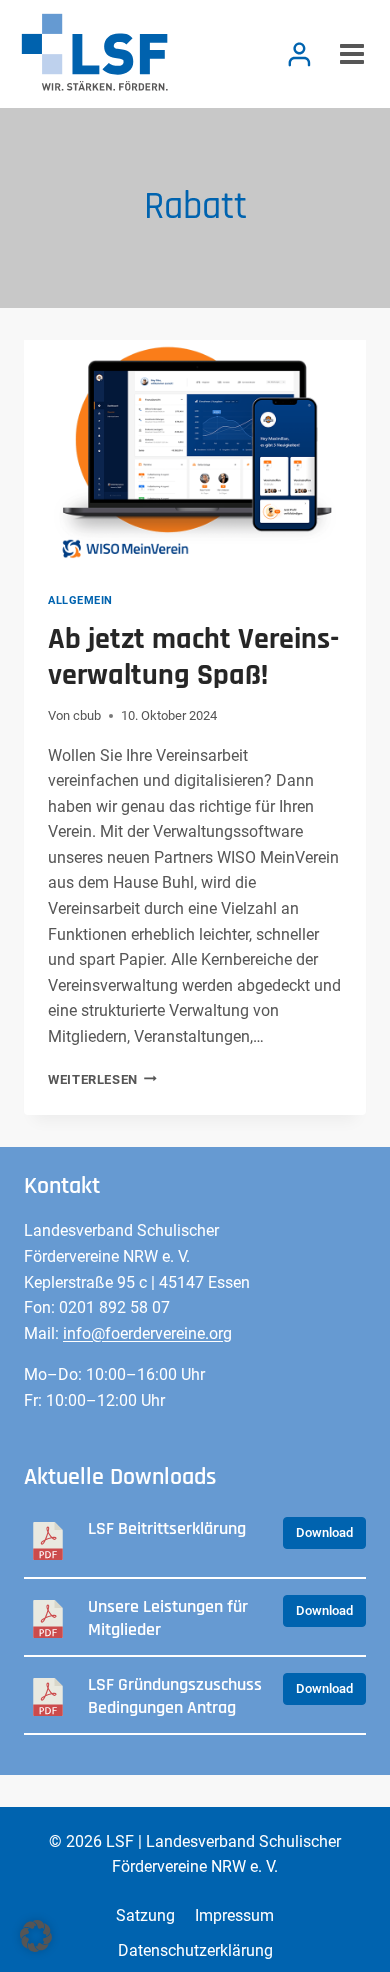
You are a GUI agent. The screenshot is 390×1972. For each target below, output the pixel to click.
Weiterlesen (102, 1079)
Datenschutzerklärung (195, 1950)
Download (324, 1532)
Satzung (145, 1915)
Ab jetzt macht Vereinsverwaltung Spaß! (193, 657)
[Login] (299, 54)
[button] (36, 1936)
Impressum (234, 1915)
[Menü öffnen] (349, 53)
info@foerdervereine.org (147, 1333)
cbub (87, 715)
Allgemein (80, 600)
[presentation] (195, 454)
